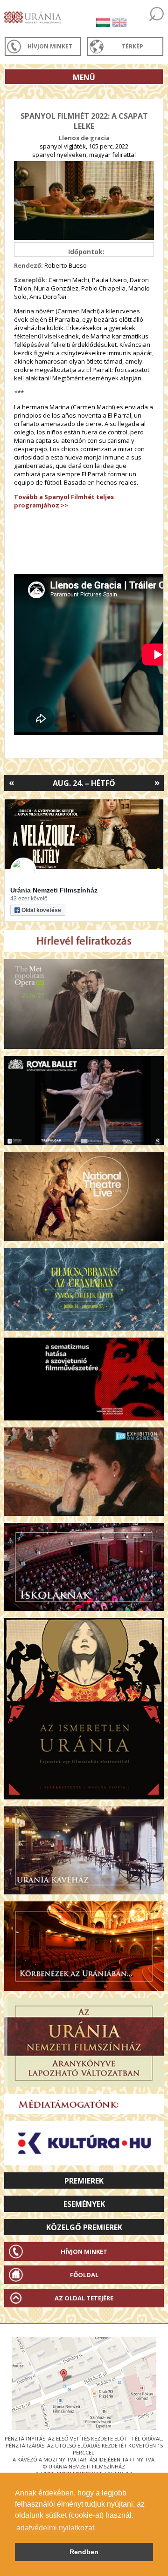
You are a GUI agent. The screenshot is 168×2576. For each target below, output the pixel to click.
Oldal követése (41, 910)
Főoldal (84, 2275)
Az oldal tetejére (84, 2298)
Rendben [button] (84, 2552)
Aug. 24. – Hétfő (84, 783)
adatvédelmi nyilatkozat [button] (55, 2528)
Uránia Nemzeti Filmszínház (54, 890)
